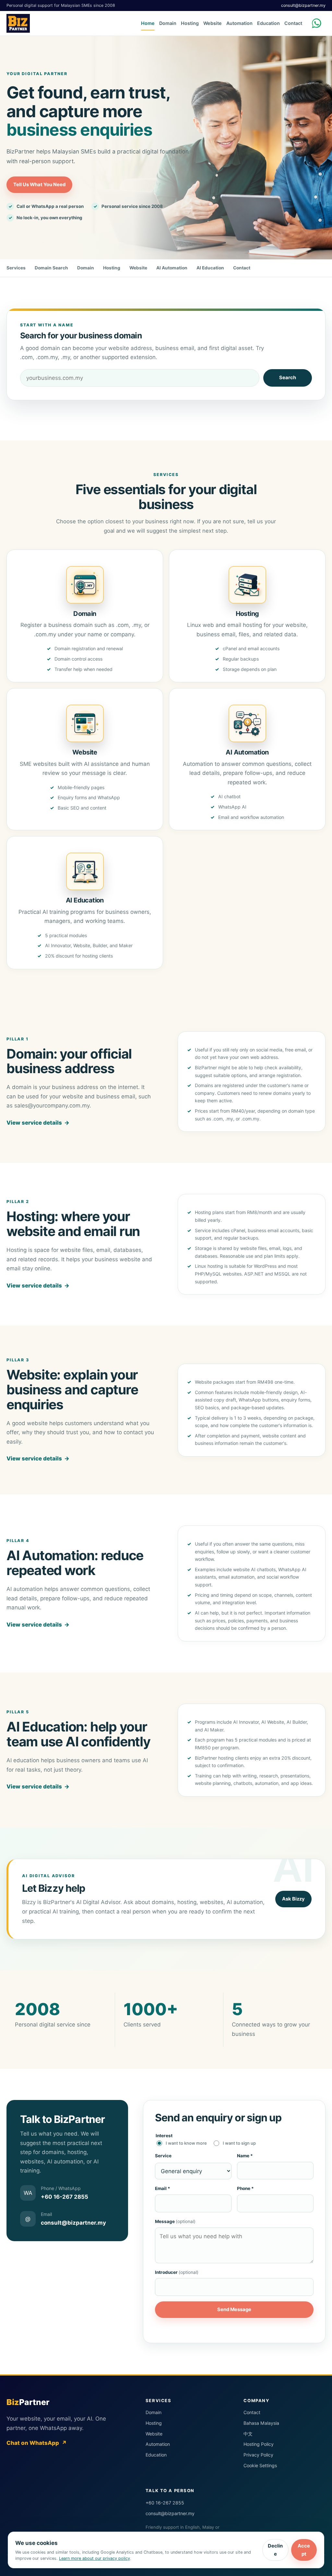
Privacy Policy (258, 2455)
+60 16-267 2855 (165, 2503)
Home (148, 23)
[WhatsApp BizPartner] (318, 23)
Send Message (234, 2309)
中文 (248, 2434)
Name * (245, 2156)
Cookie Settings (260, 2465)
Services (16, 268)
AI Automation (172, 268)
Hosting (190, 23)
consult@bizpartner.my (303, 5)
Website (213, 23)
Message (175, 2221)
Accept (304, 2550)
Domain (168, 23)
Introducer (177, 2272)
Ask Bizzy (293, 1899)
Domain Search (51, 268)
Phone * (245, 2188)
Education (268, 23)
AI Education (210, 268)
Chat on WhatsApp (37, 2443)
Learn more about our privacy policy (95, 2558)
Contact (293, 23)
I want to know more (186, 2143)
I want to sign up (239, 2143)
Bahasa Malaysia (261, 2423)
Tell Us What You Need (39, 185)
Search (288, 378)
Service (163, 2156)
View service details (38, 1123)
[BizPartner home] (18, 23)
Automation (239, 23)
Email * (163, 2188)
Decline (275, 2550)
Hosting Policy (259, 2444)
